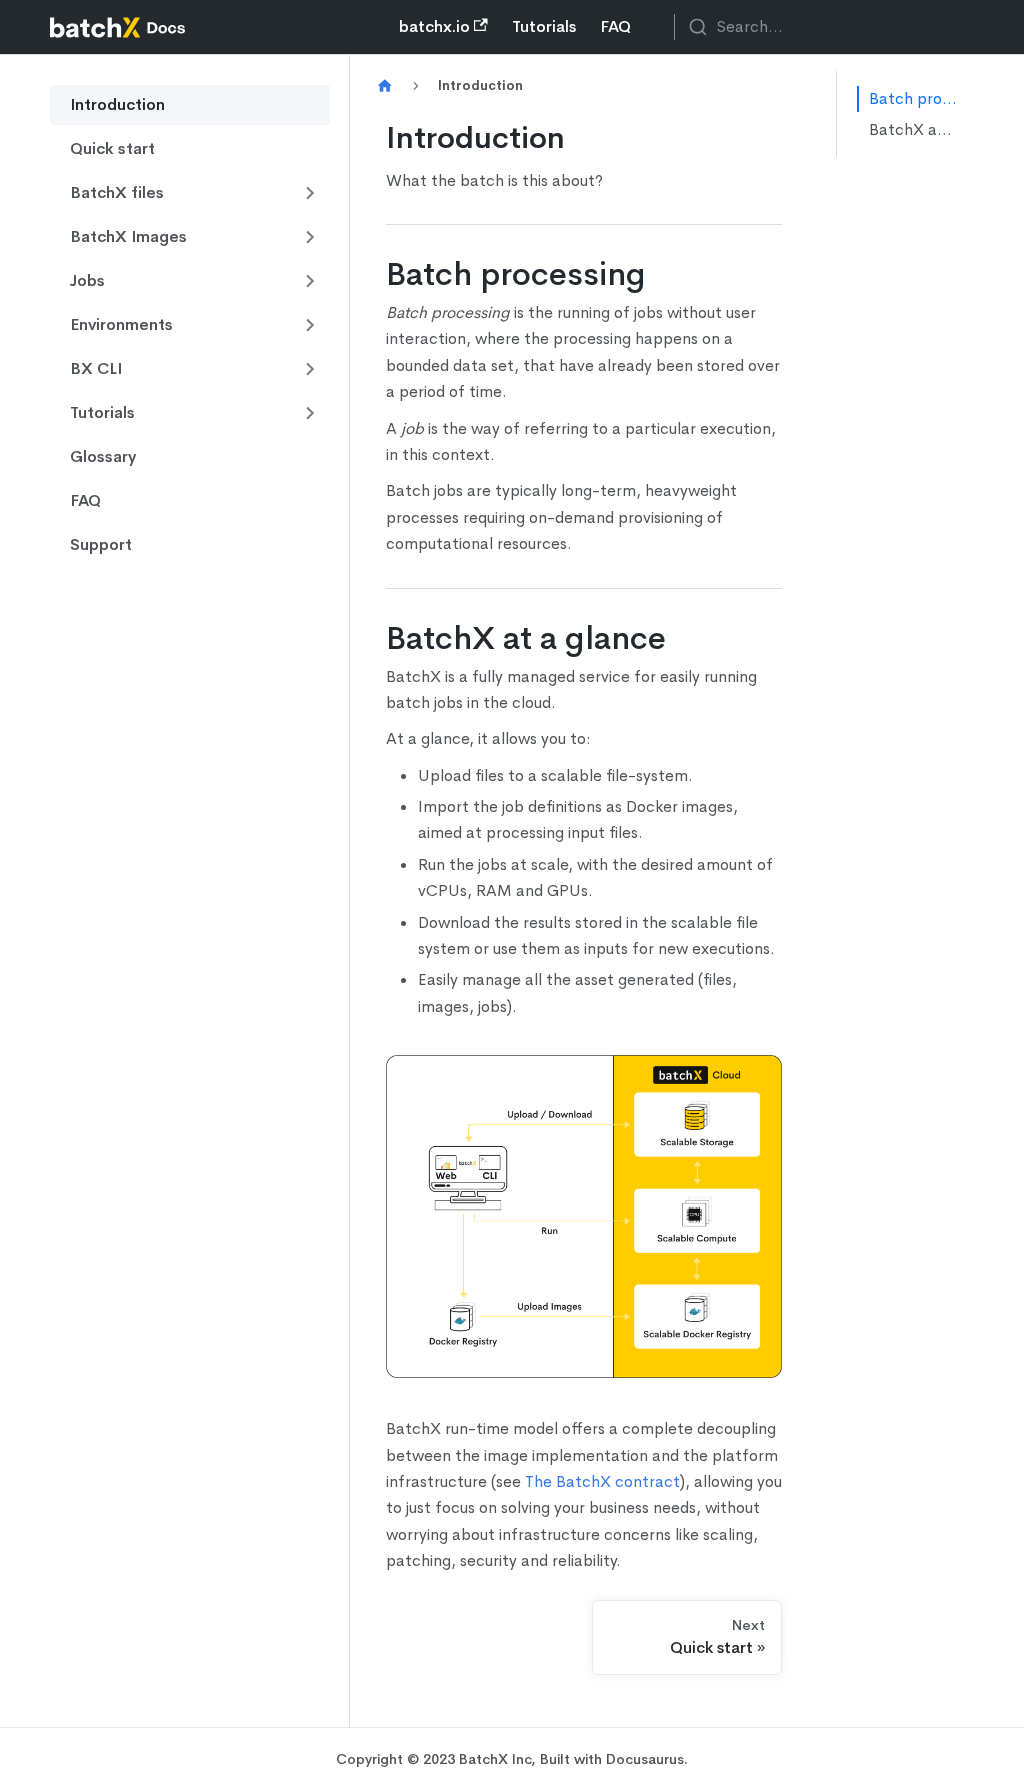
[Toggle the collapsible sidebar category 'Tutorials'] (310, 413)
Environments (121, 324)
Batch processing (913, 98)
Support (101, 544)
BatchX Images (128, 236)
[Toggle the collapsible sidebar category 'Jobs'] (310, 281)
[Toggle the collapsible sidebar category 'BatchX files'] (310, 193)
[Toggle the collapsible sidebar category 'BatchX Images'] (310, 237)
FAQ (615, 26)
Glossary (103, 456)
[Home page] (385, 86)
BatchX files (117, 192)
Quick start (112, 148)
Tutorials (544, 26)
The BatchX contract (602, 1481)
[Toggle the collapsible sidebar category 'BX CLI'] (310, 369)
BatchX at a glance (913, 129)
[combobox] (824, 27)
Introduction (117, 104)
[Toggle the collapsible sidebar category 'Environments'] (310, 325)
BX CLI (96, 368)
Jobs (87, 280)
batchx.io (434, 26)
